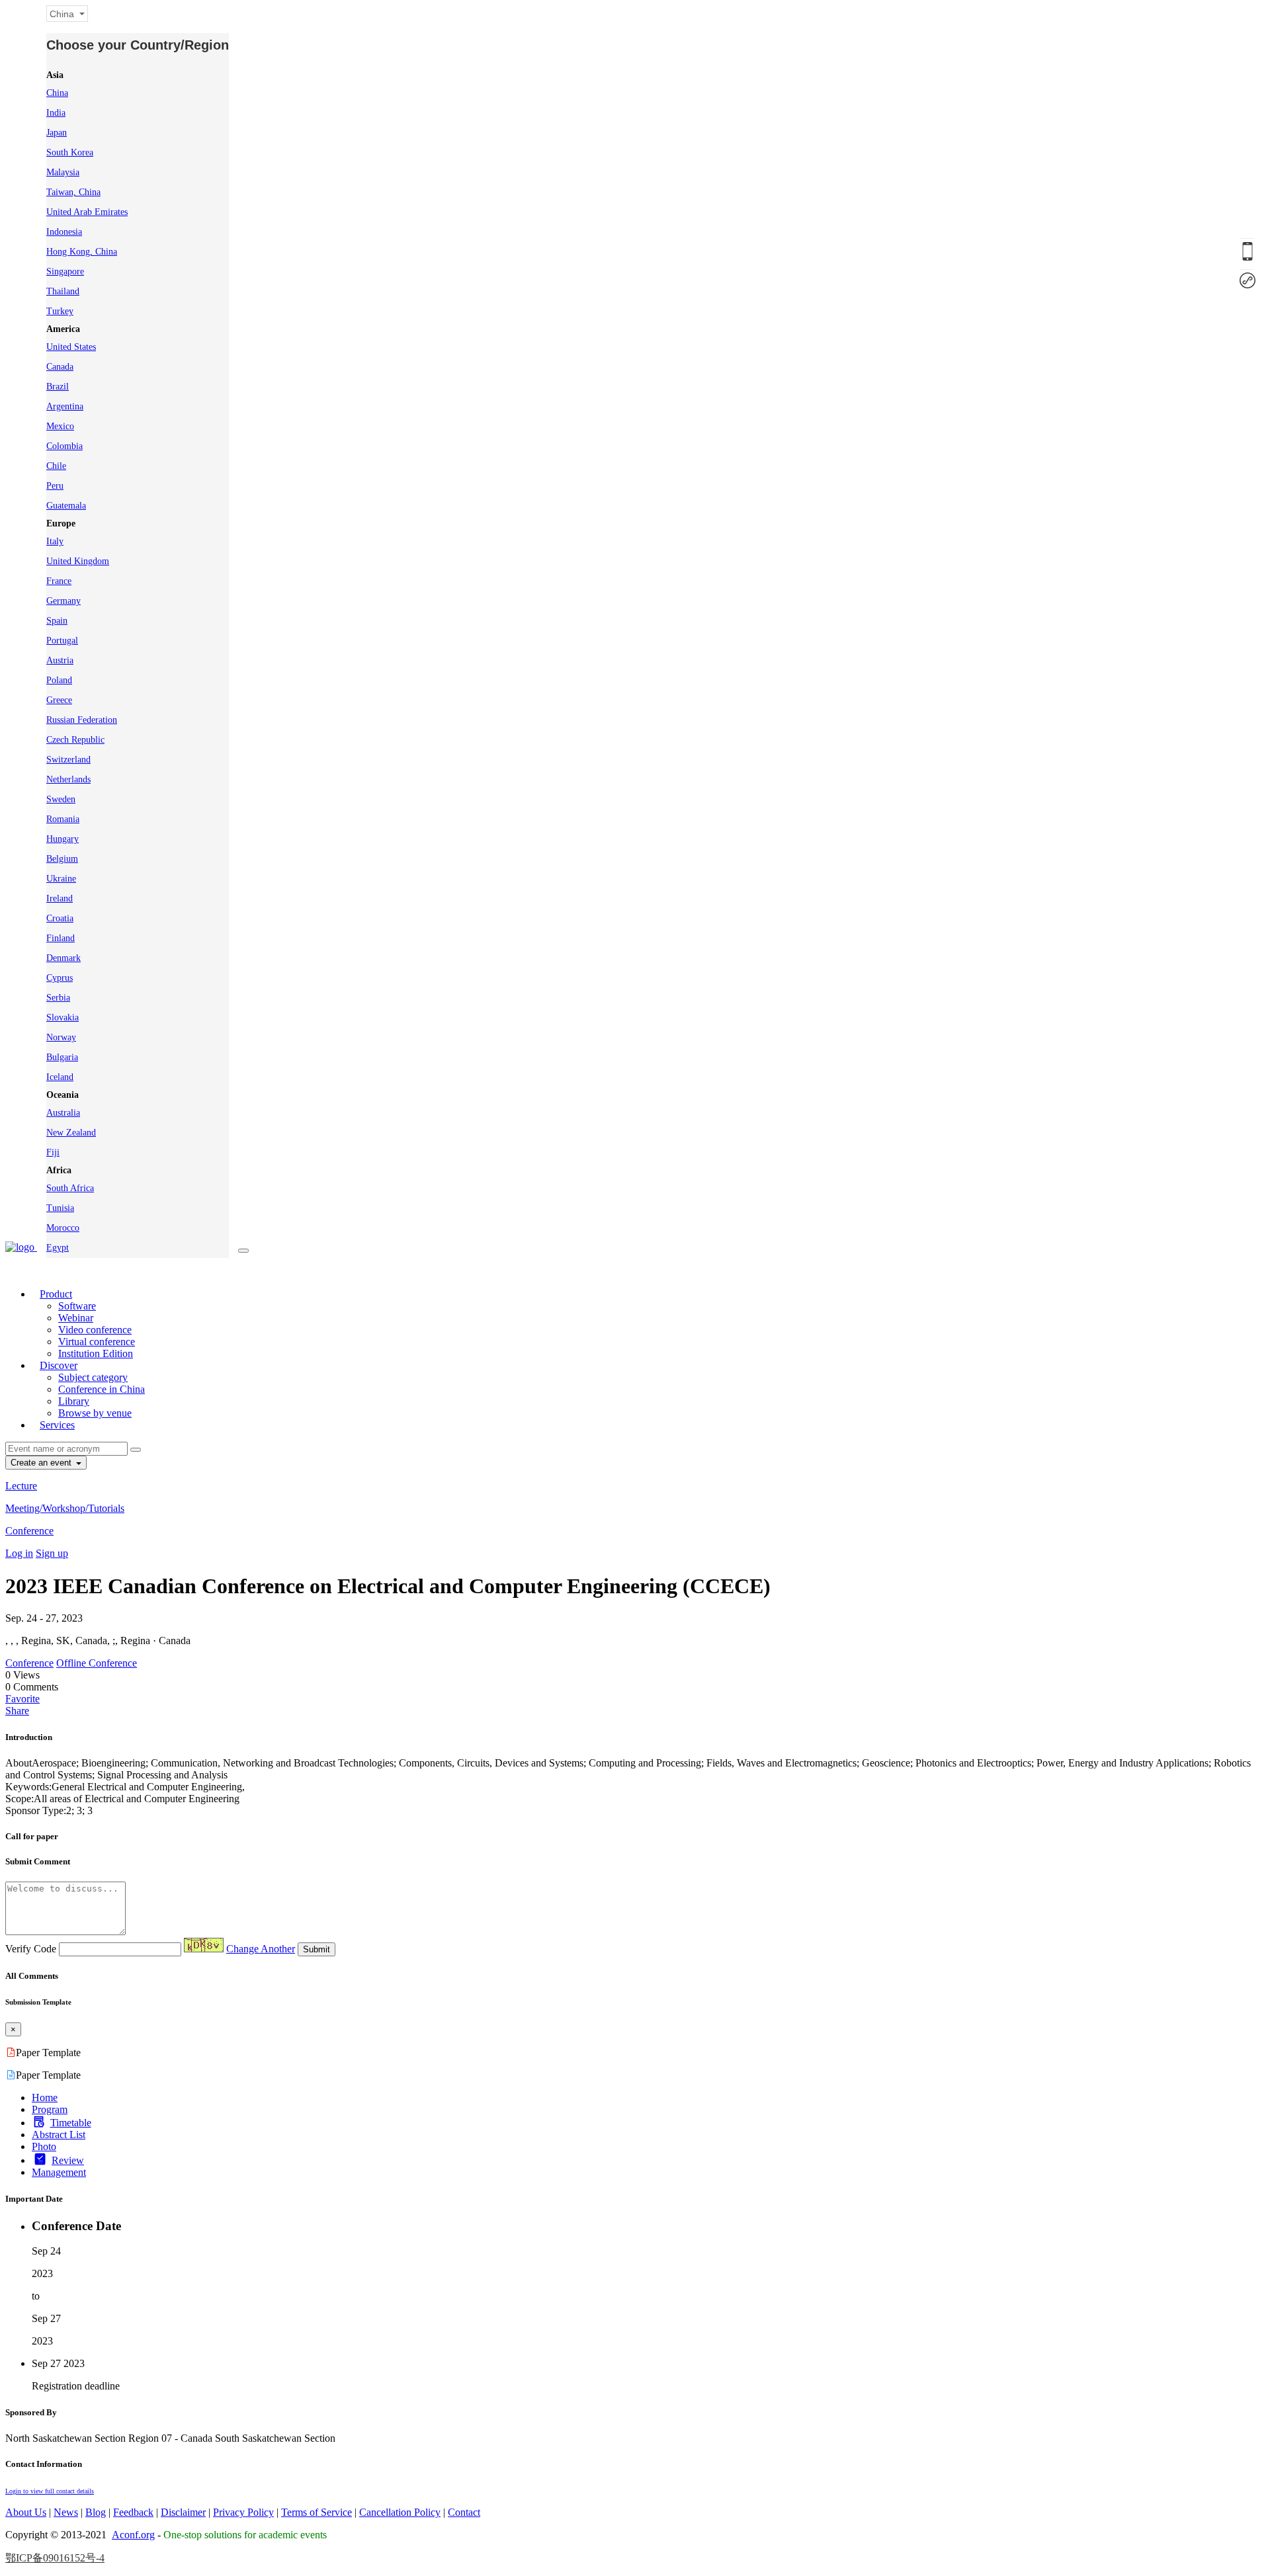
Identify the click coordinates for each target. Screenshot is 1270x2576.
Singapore (65, 271)
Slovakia (63, 1018)
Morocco (63, 1228)
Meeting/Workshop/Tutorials (65, 1508)
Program (50, 2109)
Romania (63, 819)
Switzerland (68, 760)
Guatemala (66, 506)
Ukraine (61, 879)
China (57, 93)
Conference (29, 1531)
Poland (59, 680)
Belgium (62, 859)
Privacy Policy (243, 2512)
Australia (63, 1113)
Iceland (60, 1077)
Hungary (63, 839)
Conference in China (102, 1389)
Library (74, 1401)
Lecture (21, 1486)
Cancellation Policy (400, 2512)
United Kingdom (78, 561)
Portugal (62, 641)
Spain (57, 621)
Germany (63, 601)
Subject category (93, 1377)
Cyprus (60, 978)
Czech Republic (75, 740)
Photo (44, 2146)
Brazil (58, 387)
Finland (61, 938)
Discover (59, 1365)
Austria (60, 660)
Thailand (63, 291)
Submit (317, 1949)
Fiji (53, 1152)
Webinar (76, 1318)
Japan (57, 133)
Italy (55, 541)
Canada (60, 367)
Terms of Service (317, 2512)
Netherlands (68, 779)
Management (59, 2172)
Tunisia (60, 1208)
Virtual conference (97, 1342)
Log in (19, 1553)
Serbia (58, 998)
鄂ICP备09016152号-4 (55, 2558)
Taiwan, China (73, 192)
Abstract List (59, 2135)
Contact (464, 2512)
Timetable (71, 2123)
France (59, 581)
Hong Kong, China (82, 252)
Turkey (60, 311)
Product (56, 1294)
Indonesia (64, 232)
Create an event (42, 1463)
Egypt (58, 1248)
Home (45, 2098)
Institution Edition (96, 1353)
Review (68, 2160)
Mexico (60, 426)
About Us (26, 2512)
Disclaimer (183, 2512)
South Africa (70, 1188)
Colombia (64, 446)
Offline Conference (97, 1663)
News (66, 2512)
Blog (96, 2512)
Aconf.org (133, 2535)
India (56, 113)
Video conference (95, 1330)
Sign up (52, 1553)
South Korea (70, 152)
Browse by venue (95, 1413)
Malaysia (63, 172)
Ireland (60, 898)
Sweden (61, 799)
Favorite (22, 1699)
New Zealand (71, 1133)
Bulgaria (62, 1057)
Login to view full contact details (50, 2491)
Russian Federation (82, 720)
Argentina (65, 406)
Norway (61, 1037)
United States (71, 347)
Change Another (261, 1949)
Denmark (63, 958)
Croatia (60, 918)
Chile (56, 466)
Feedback (133, 2512)
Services (57, 1425)
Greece (59, 700)
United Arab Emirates (87, 212)
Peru (55, 486)
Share (17, 1711)
